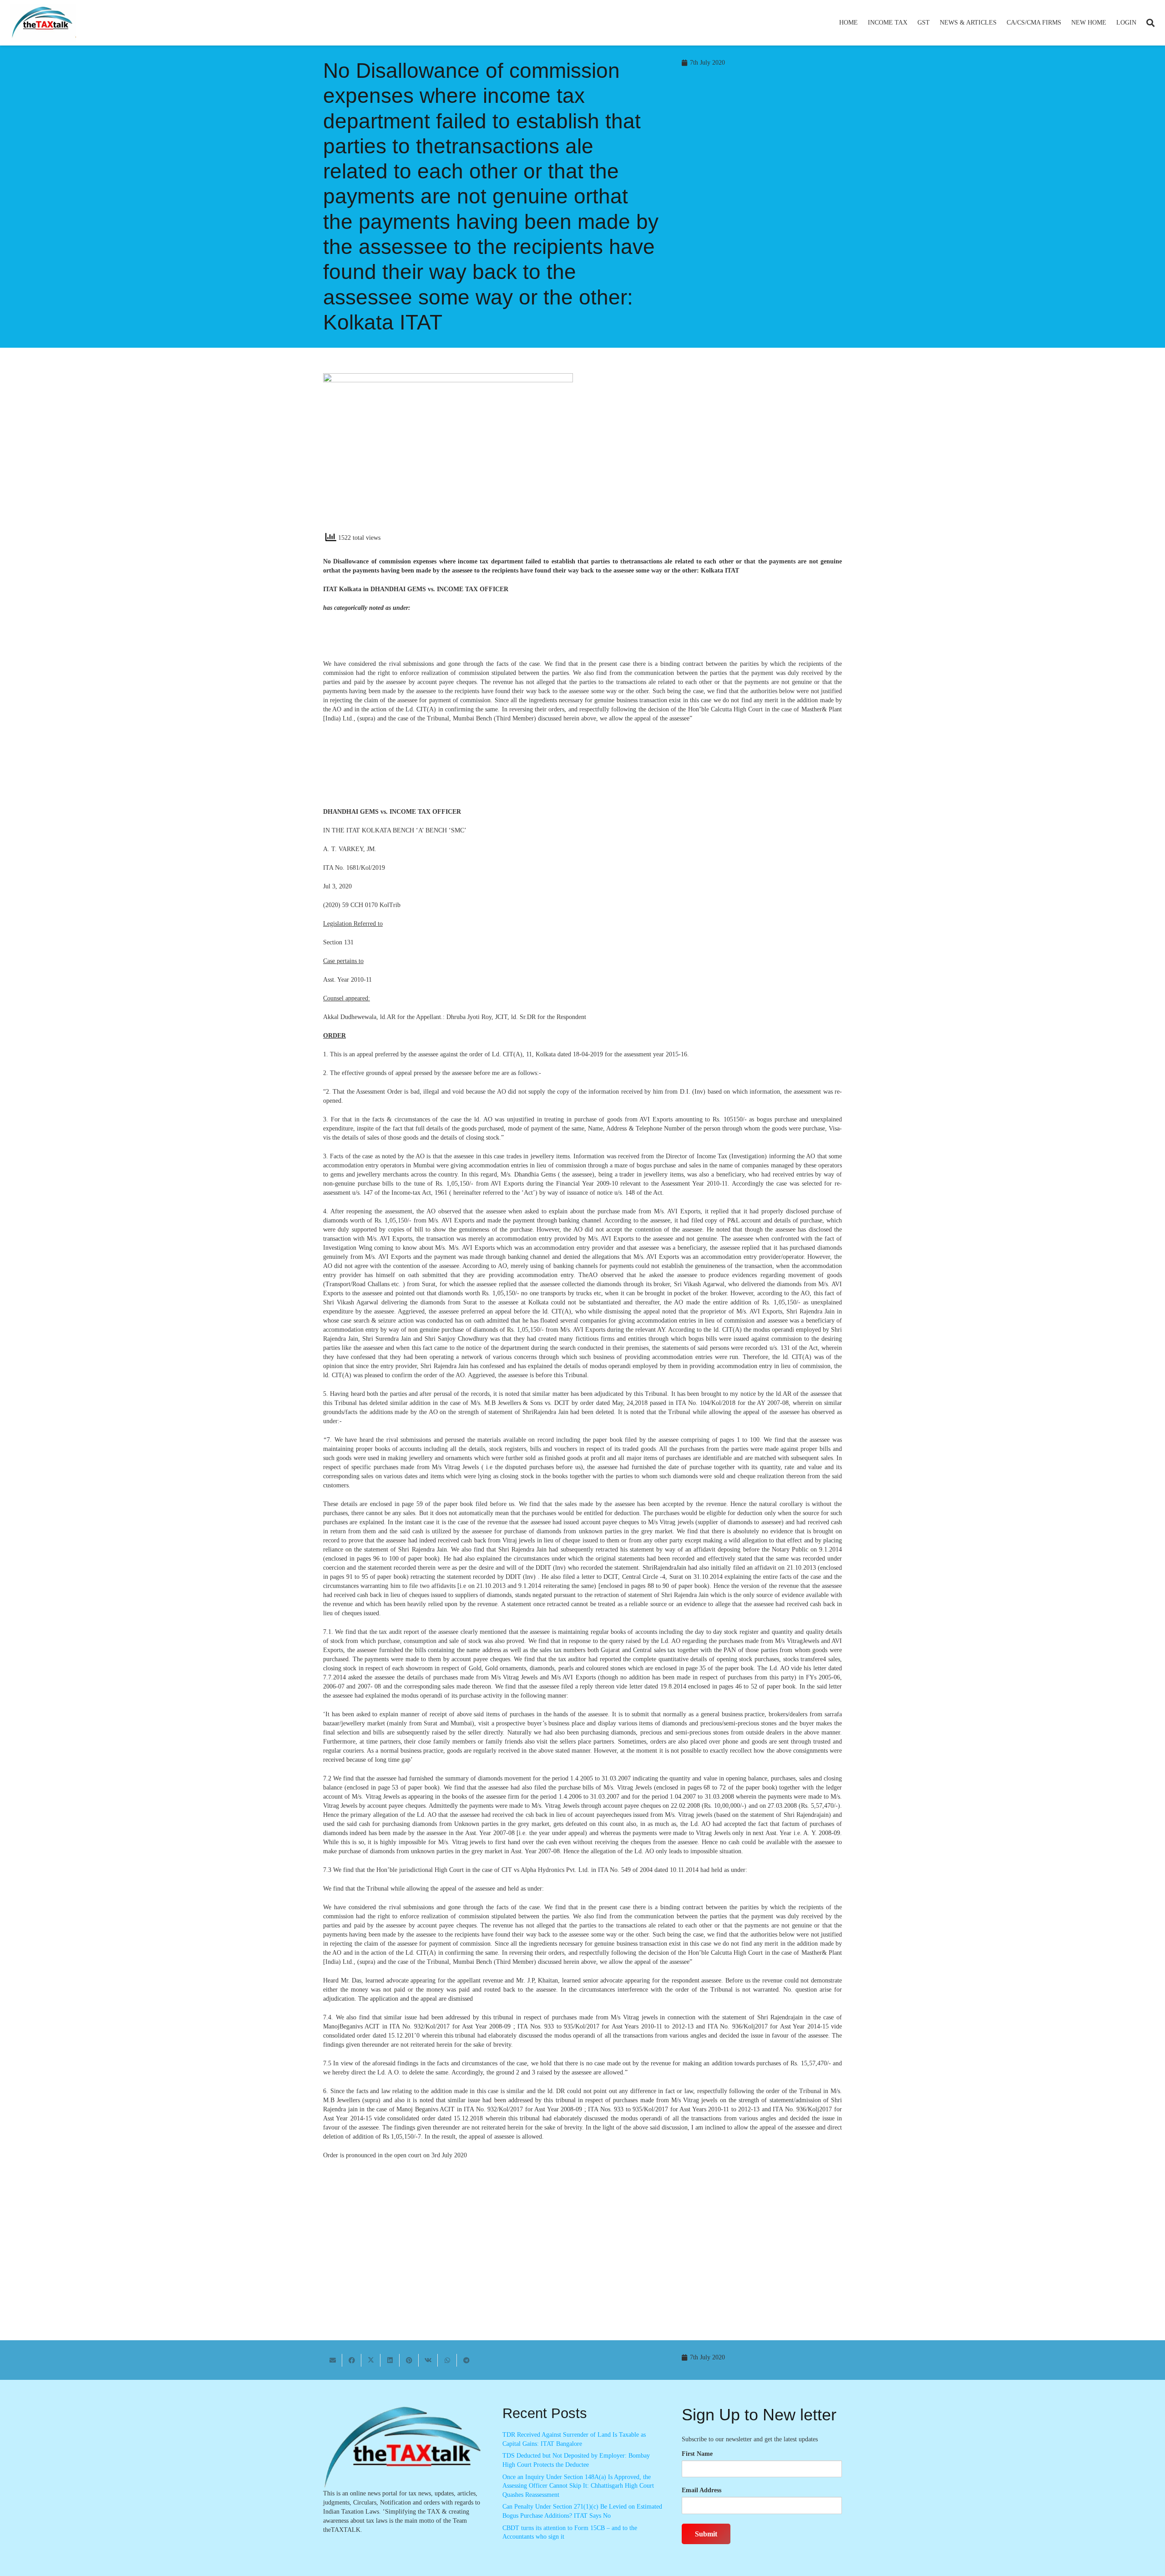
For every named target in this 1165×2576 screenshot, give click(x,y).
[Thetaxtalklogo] (43, 23)
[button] (911, 23)
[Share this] (352, 2360)
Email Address (702, 2490)
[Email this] (333, 2360)
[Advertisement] (717, 455)
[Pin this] (409, 2360)
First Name (697, 2454)
